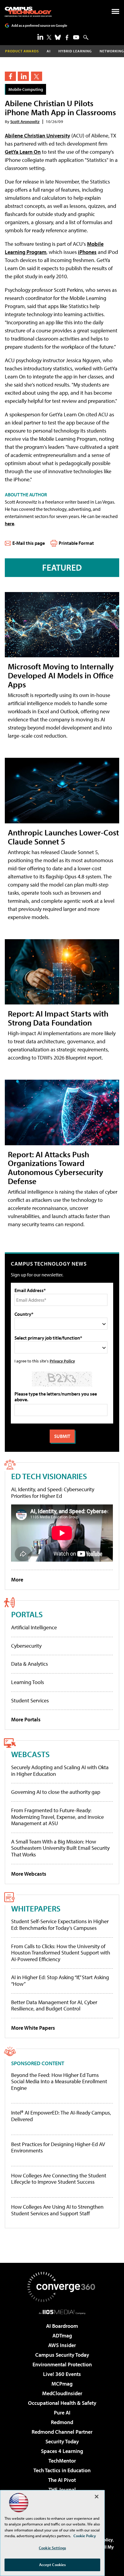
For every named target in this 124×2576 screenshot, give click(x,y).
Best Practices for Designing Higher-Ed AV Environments (58, 2147)
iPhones (87, 252)
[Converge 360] (62, 2287)
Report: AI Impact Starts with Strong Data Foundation (58, 1018)
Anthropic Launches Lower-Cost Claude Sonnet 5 (63, 837)
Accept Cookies (53, 2565)
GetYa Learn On (23, 152)
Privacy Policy (62, 1361)
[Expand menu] (115, 13)
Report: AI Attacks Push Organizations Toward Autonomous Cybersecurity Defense (56, 1168)
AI (49, 51)
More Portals (26, 1719)
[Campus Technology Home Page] (28, 12)
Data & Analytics (29, 1664)
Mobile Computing (26, 89)
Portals (27, 1614)
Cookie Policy (85, 2536)
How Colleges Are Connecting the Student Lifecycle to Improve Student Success (59, 2179)
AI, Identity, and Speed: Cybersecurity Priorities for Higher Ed (53, 1493)
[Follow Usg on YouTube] (76, 37)
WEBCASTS (30, 1754)
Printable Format (76, 543)
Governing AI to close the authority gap (56, 1792)
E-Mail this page (29, 543)
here (9, 523)
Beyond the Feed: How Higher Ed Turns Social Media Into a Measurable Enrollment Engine (59, 2082)
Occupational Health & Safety (62, 2403)
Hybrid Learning (75, 51)
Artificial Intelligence (34, 1627)
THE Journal (62, 2490)
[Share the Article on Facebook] (10, 76)
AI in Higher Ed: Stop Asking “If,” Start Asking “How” (60, 1981)
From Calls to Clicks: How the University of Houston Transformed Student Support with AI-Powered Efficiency (61, 1953)
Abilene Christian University (37, 136)
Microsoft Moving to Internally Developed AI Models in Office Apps (61, 675)
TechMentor (62, 2461)
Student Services (30, 1700)
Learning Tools (28, 1682)
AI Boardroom (62, 2326)
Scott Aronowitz (25, 121)
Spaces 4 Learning (62, 2451)
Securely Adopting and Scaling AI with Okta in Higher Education (60, 1771)
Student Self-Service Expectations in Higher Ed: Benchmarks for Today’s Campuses (60, 1925)
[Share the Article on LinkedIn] (23, 76)
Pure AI (62, 2412)
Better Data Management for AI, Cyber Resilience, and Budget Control (54, 2005)
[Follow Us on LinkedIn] (40, 37)
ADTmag (62, 2335)
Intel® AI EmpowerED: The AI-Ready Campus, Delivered (61, 2116)
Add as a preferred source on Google (39, 25)
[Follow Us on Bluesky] (58, 37)
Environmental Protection (62, 2364)
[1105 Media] (62, 2312)
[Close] (97, 2497)
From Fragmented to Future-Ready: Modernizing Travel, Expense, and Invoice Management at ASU (57, 1817)
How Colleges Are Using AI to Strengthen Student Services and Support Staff (57, 2210)
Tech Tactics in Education (62, 2470)
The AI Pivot (62, 2480)
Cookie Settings (52, 2548)
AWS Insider (62, 2345)
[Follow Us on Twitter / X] (49, 37)
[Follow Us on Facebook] (67, 37)
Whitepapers (36, 1908)
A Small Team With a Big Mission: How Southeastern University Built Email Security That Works (60, 1848)
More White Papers (33, 2028)
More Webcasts (29, 1874)
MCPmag (62, 2384)
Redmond (62, 2422)
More (17, 1580)
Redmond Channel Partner (62, 2432)
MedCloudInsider (62, 2393)
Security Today (62, 2441)
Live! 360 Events (62, 2374)
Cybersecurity (26, 1646)
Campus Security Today (62, 2355)
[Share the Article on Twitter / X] (37, 76)
